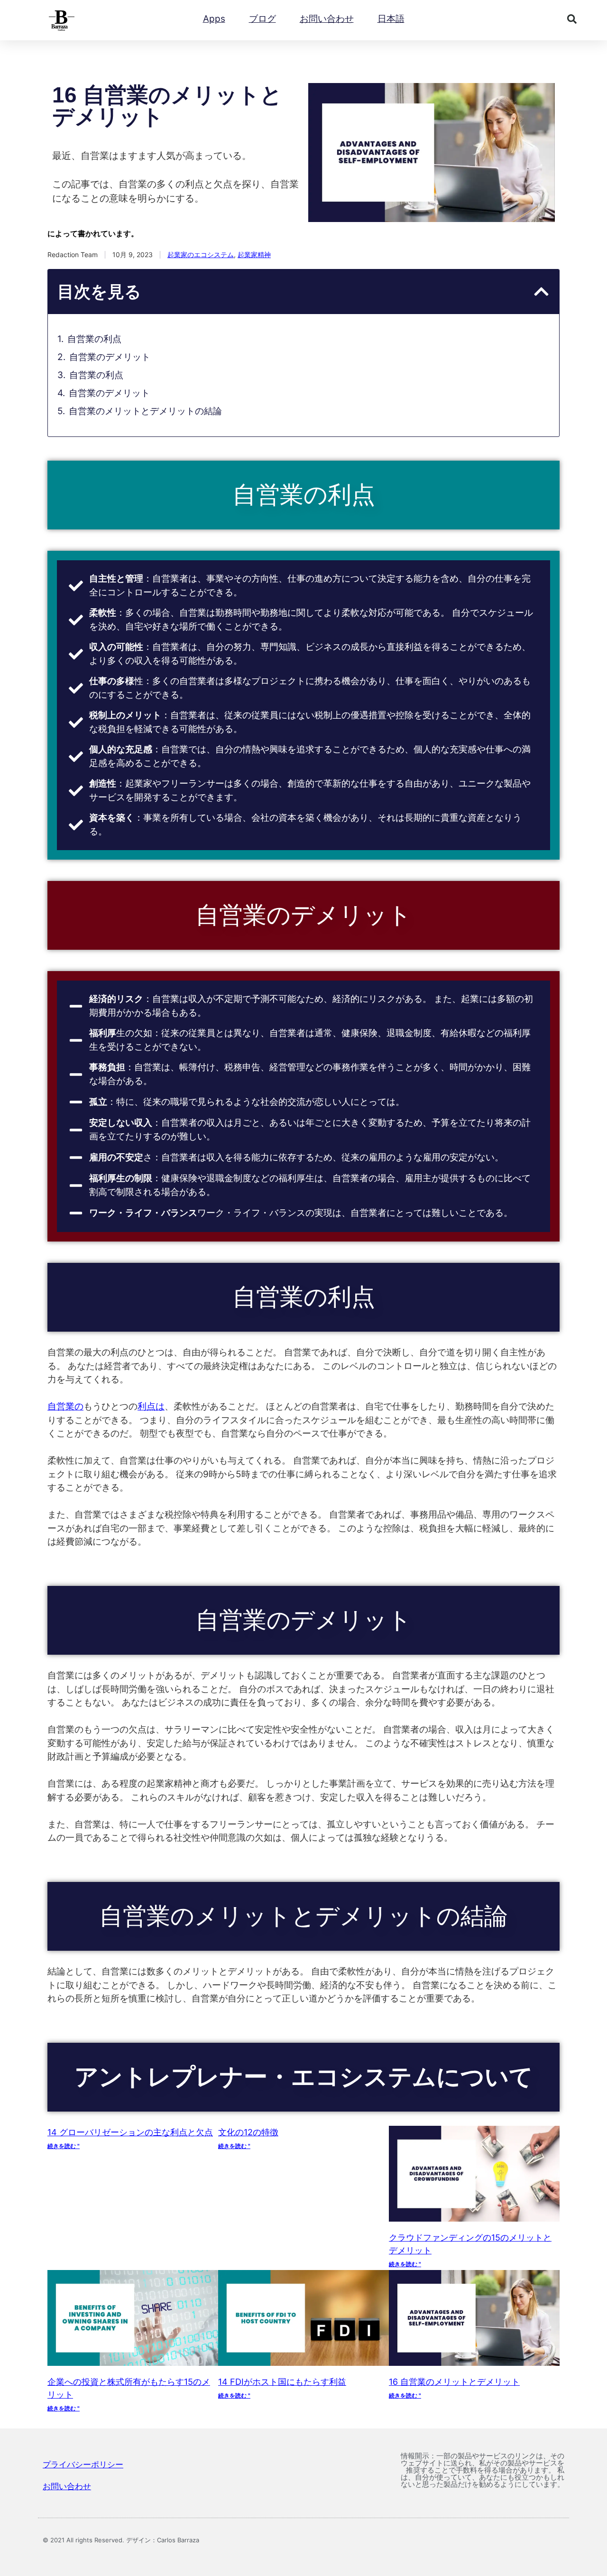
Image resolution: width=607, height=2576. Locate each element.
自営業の (65, 1406)
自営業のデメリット (110, 357)
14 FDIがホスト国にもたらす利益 (282, 2382)
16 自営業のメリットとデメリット (454, 2382)
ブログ (262, 19)
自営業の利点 (94, 339)
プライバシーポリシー (83, 2465)
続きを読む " (64, 2146)
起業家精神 (254, 255)
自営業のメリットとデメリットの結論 (145, 411)
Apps (214, 19)
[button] (572, 19)
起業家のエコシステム (201, 255)
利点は (151, 1406)
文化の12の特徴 (248, 2132)
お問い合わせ (327, 19)
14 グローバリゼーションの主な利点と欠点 (130, 2132)
